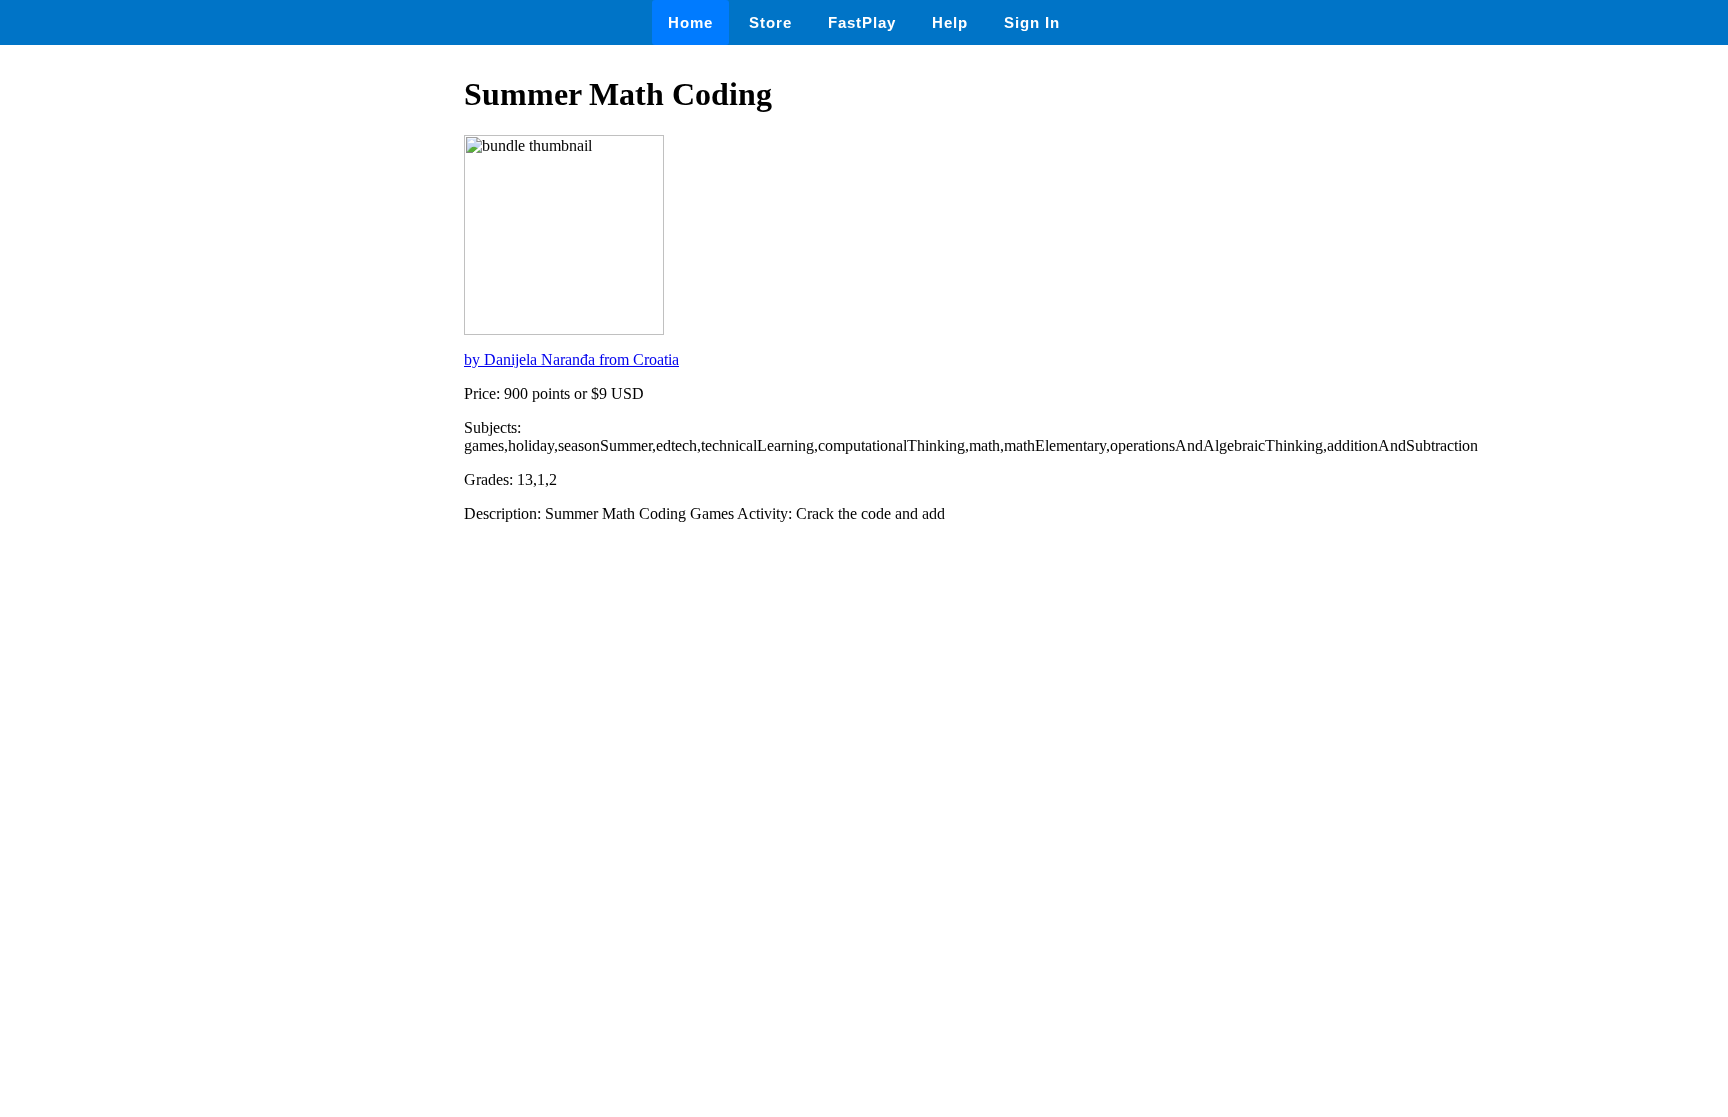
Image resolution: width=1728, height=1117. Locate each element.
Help (950, 22)
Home (690, 22)
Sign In (1032, 22)
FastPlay (862, 22)
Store (770, 22)
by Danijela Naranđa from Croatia (571, 359)
